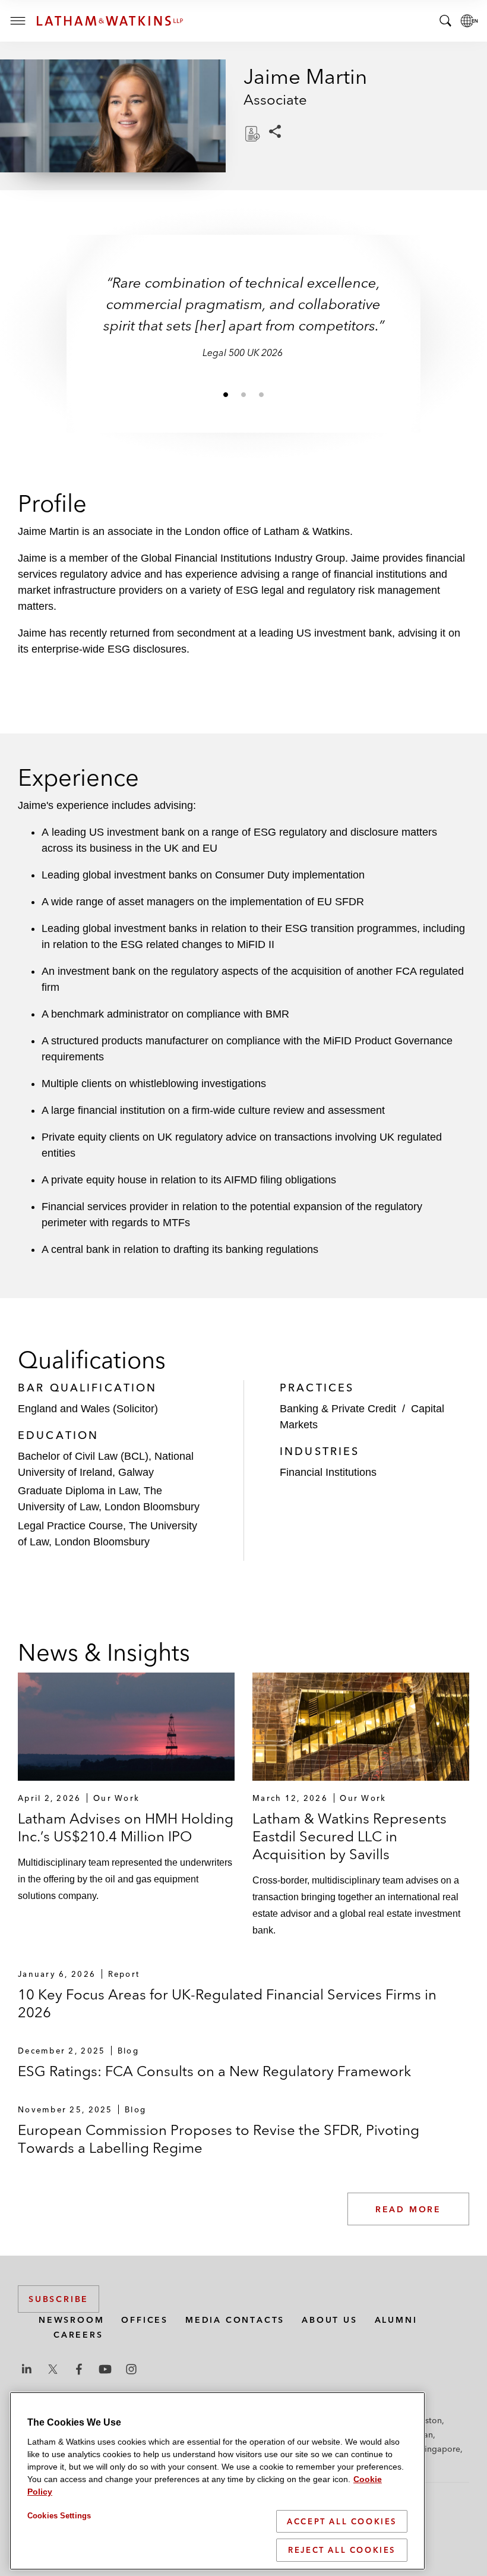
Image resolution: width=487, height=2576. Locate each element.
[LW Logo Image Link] (110, 21)
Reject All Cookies (342, 2550)
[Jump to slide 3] (261, 394)
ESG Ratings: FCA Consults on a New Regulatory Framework (214, 2071)
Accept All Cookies (342, 2521)
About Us (329, 2320)
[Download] (251, 134)
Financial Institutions (328, 1472)
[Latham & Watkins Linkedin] (27, 2369)
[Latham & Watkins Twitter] (53, 2369)
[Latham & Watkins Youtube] (105, 2369)
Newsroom (71, 2320)
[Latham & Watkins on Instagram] (131, 2369)
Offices (145, 2320)
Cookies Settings (59, 2516)
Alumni (396, 2320)
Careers (78, 2335)
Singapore (440, 2449)
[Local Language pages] (469, 21)
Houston (426, 2420)
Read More (408, 2209)
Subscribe (58, 2299)
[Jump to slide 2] (243, 394)
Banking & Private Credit (338, 1409)
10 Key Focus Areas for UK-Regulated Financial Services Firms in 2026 (227, 2003)
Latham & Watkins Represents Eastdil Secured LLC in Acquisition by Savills (350, 1836)
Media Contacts (235, 2320)
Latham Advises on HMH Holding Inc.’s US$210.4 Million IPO (126, 1827)
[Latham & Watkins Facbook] (79, 2369)
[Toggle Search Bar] (445, 21)
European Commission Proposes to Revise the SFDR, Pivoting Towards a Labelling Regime (219, 2139)
